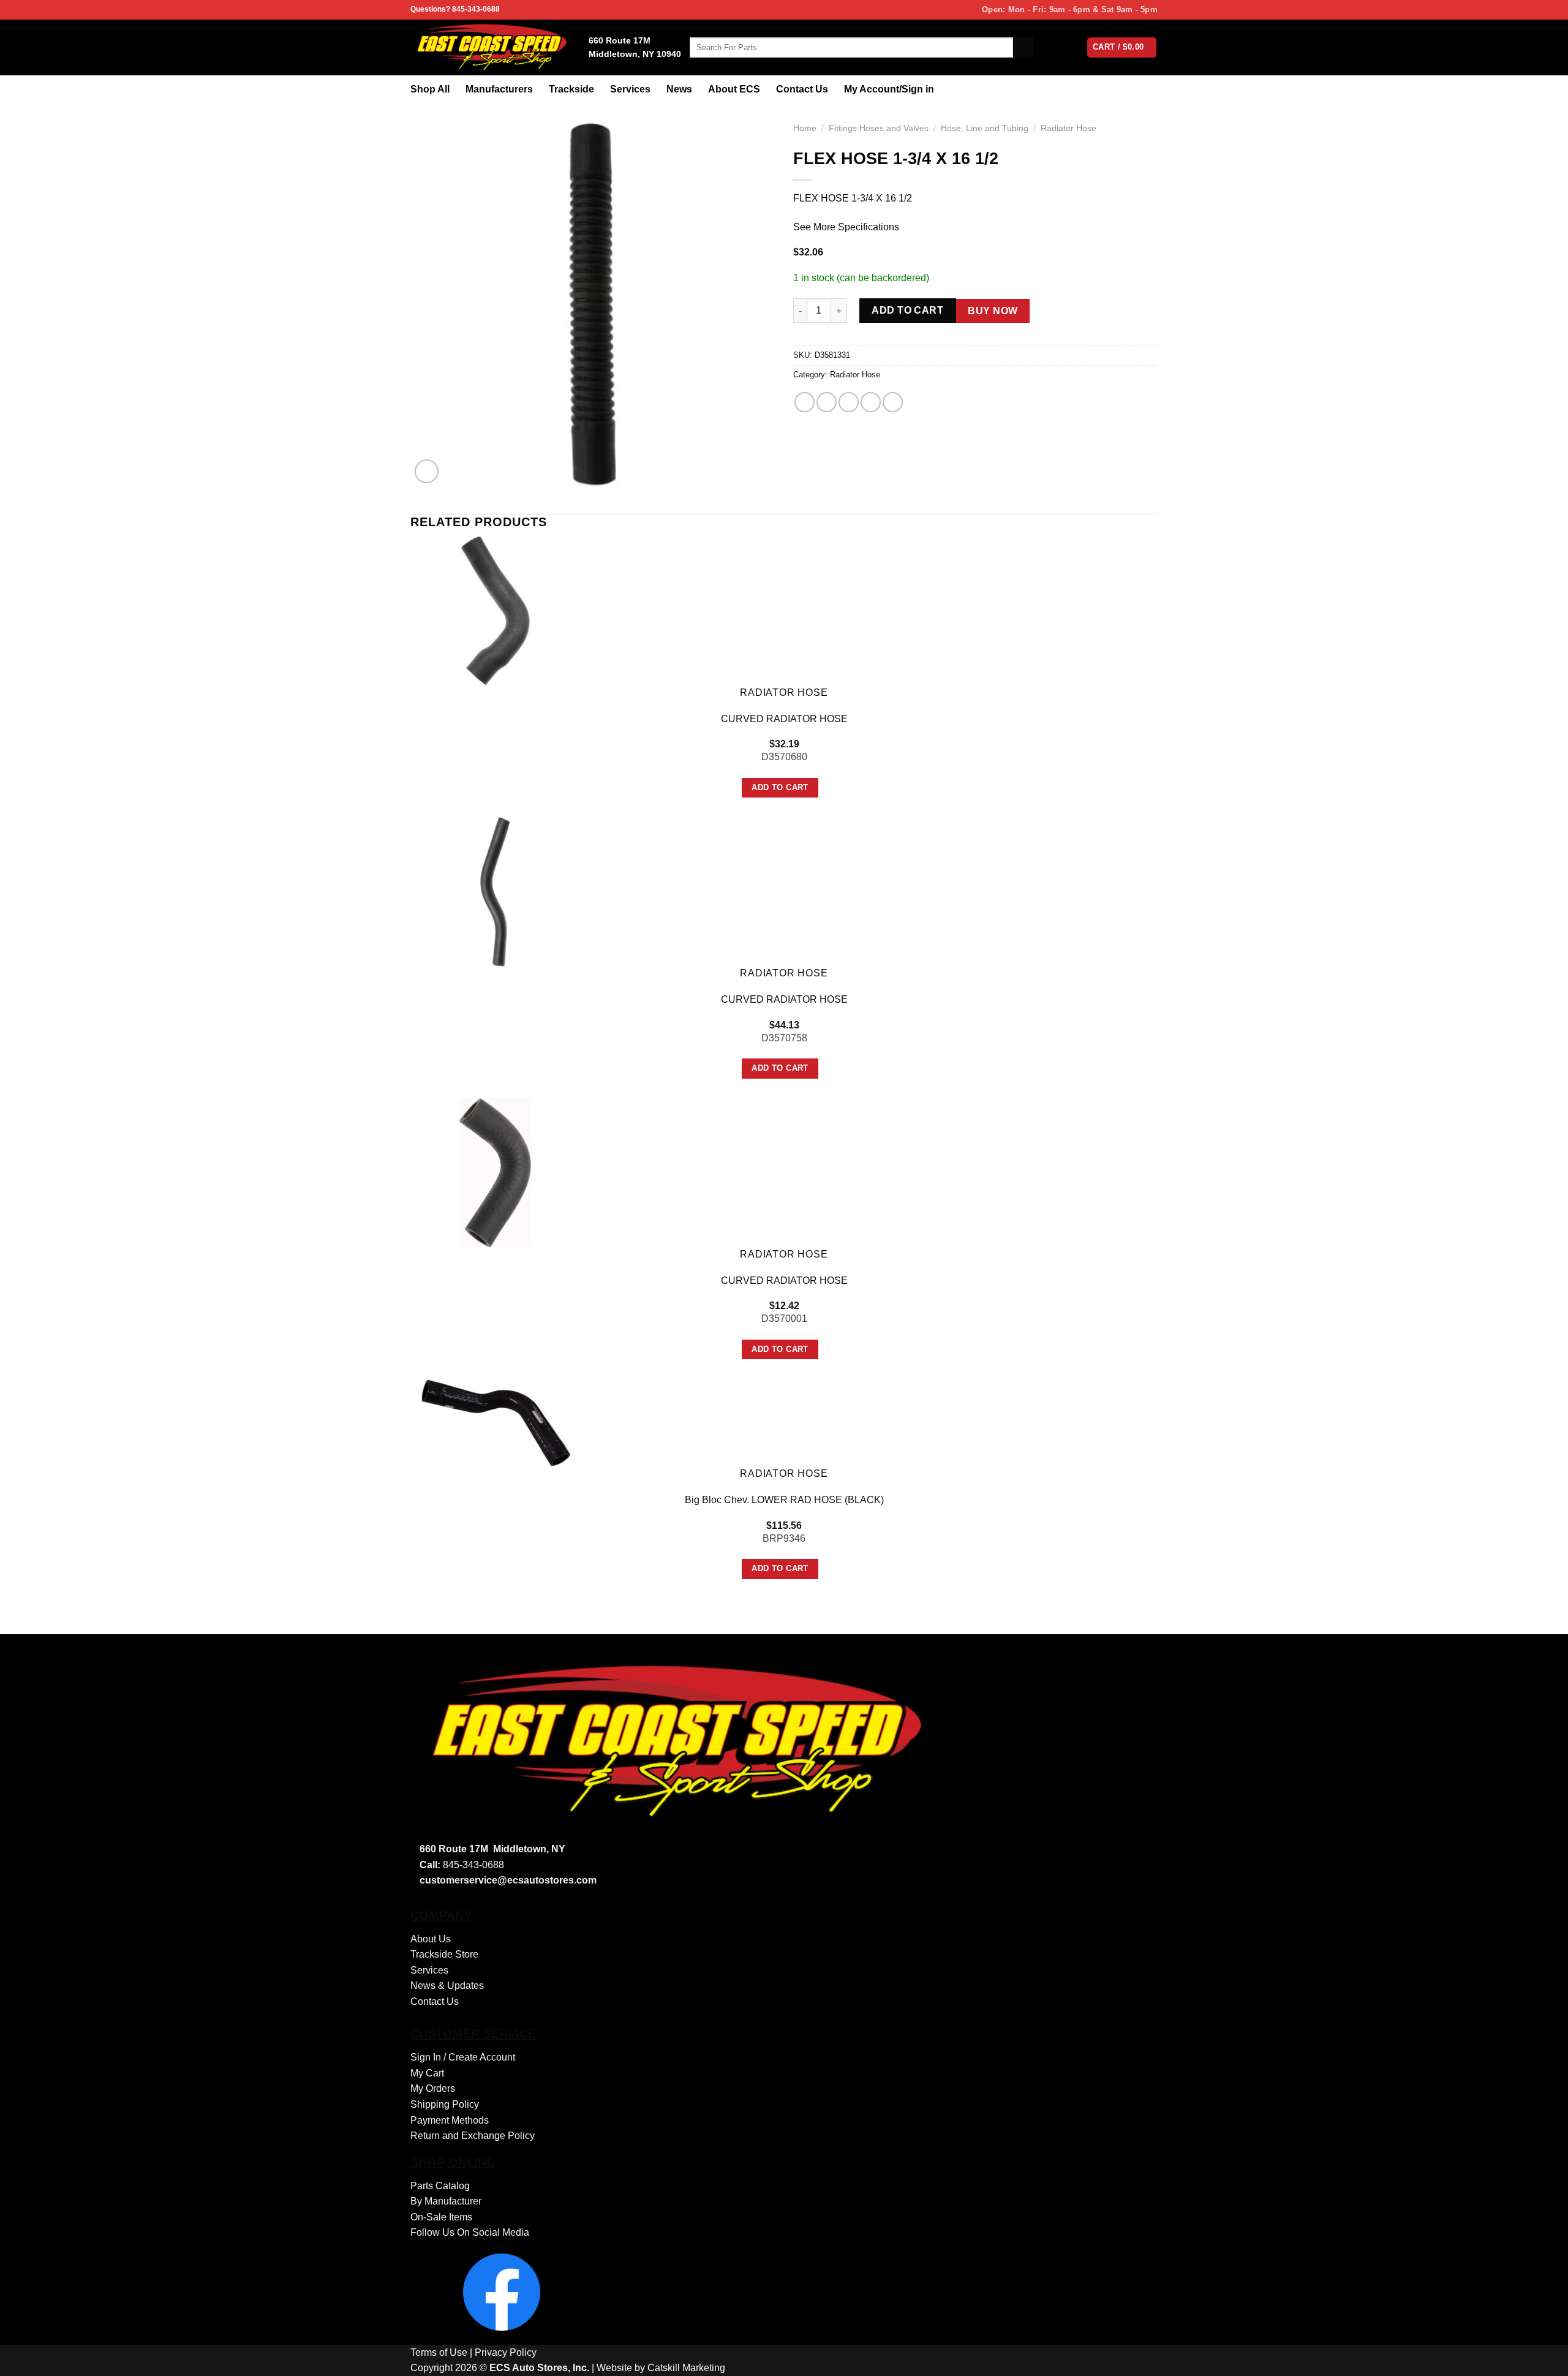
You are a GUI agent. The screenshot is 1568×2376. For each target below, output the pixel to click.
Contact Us (802, 89)
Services (630, 89)
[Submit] (1023, 48)
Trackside (571, 89)
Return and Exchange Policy (473, 2136)
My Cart (427, 2073)
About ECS (734, 89)
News (679, 89)
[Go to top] (1543, 2359)
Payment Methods (450, 2120)
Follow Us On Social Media (470, 2232)
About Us (431, 1939)
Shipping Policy (445, 2104)
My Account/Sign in (889, 89)
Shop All (430, 89)
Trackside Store (444, 1954)
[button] (427, 471)
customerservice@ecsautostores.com (508, 1880)
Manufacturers (499, 89)
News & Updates (447, 1986)
